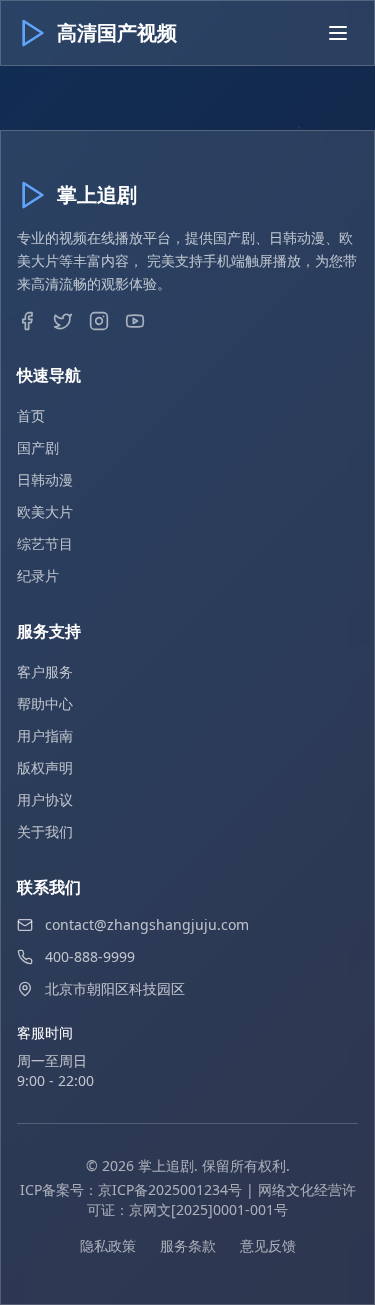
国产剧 (38, 447)
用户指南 (45, 735)
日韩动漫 (45, 479)
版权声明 (45, 767)
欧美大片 (45, 511)
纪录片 (38, 575)
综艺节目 (45, 543)
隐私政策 (108, 1245)
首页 (31, 415)
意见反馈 (268, 1245)
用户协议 (45, 799)
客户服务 (45, 671)
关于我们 (45, 831)
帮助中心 (45, 703)
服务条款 (188, 1245)
